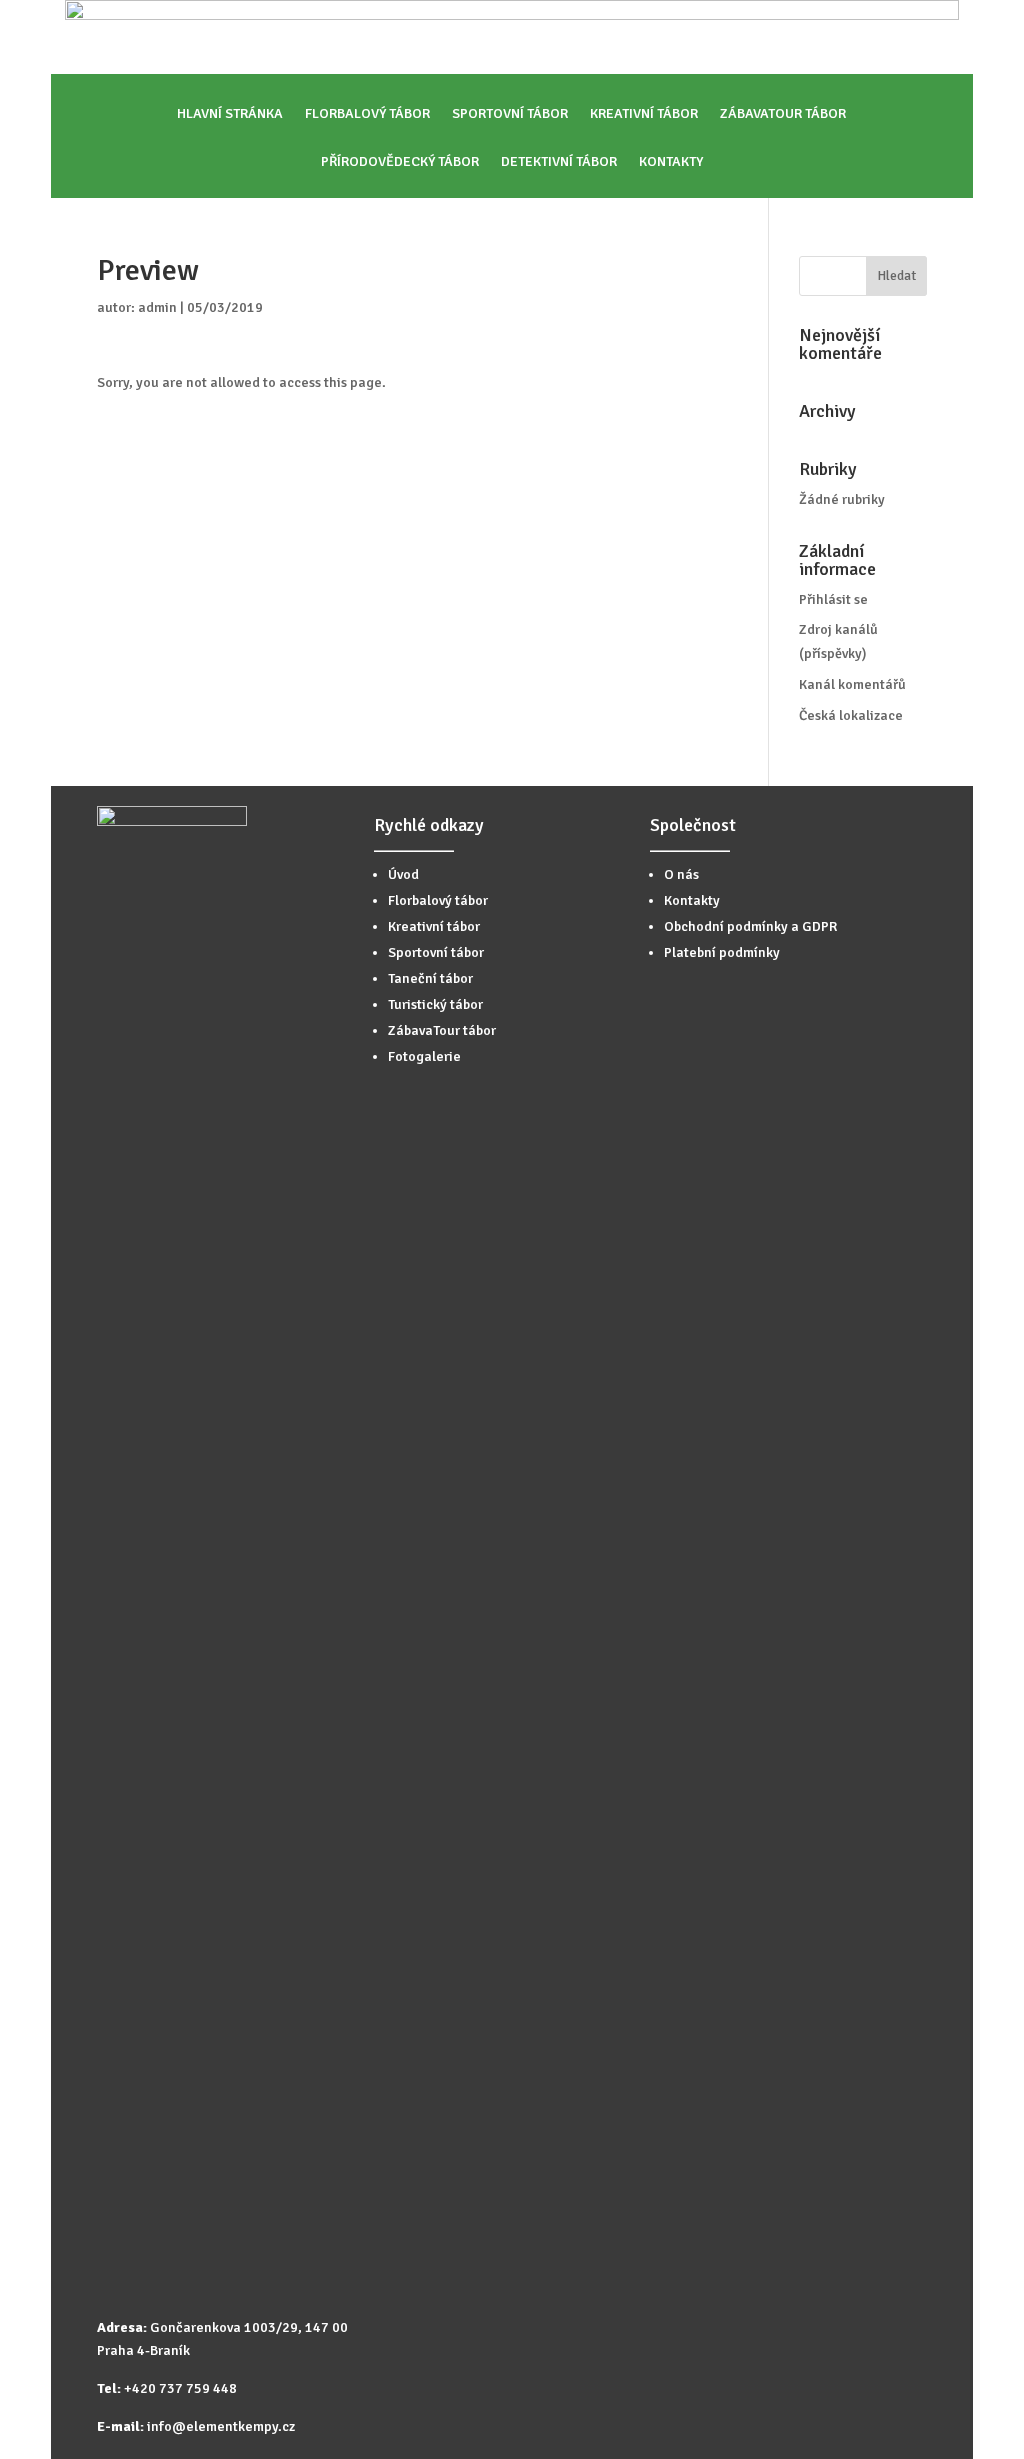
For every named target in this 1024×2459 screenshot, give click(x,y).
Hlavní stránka (230, 114)
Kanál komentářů (852, 684)
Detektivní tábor (559, 162)
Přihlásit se (833, 599)
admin (157, 307)
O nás (681, 874)
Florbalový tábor (367, 114)
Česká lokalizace (851, 715)
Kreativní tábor (644, 114)
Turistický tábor (435, 1004)
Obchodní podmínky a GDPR (750, 926)
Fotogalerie (424, 1056)
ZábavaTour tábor (783, 114)
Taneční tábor (430, 978)
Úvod (403, 874)
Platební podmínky (722, 952)
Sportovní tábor (510, 114)
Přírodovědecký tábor (400, 162)
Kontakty (671, 162)
